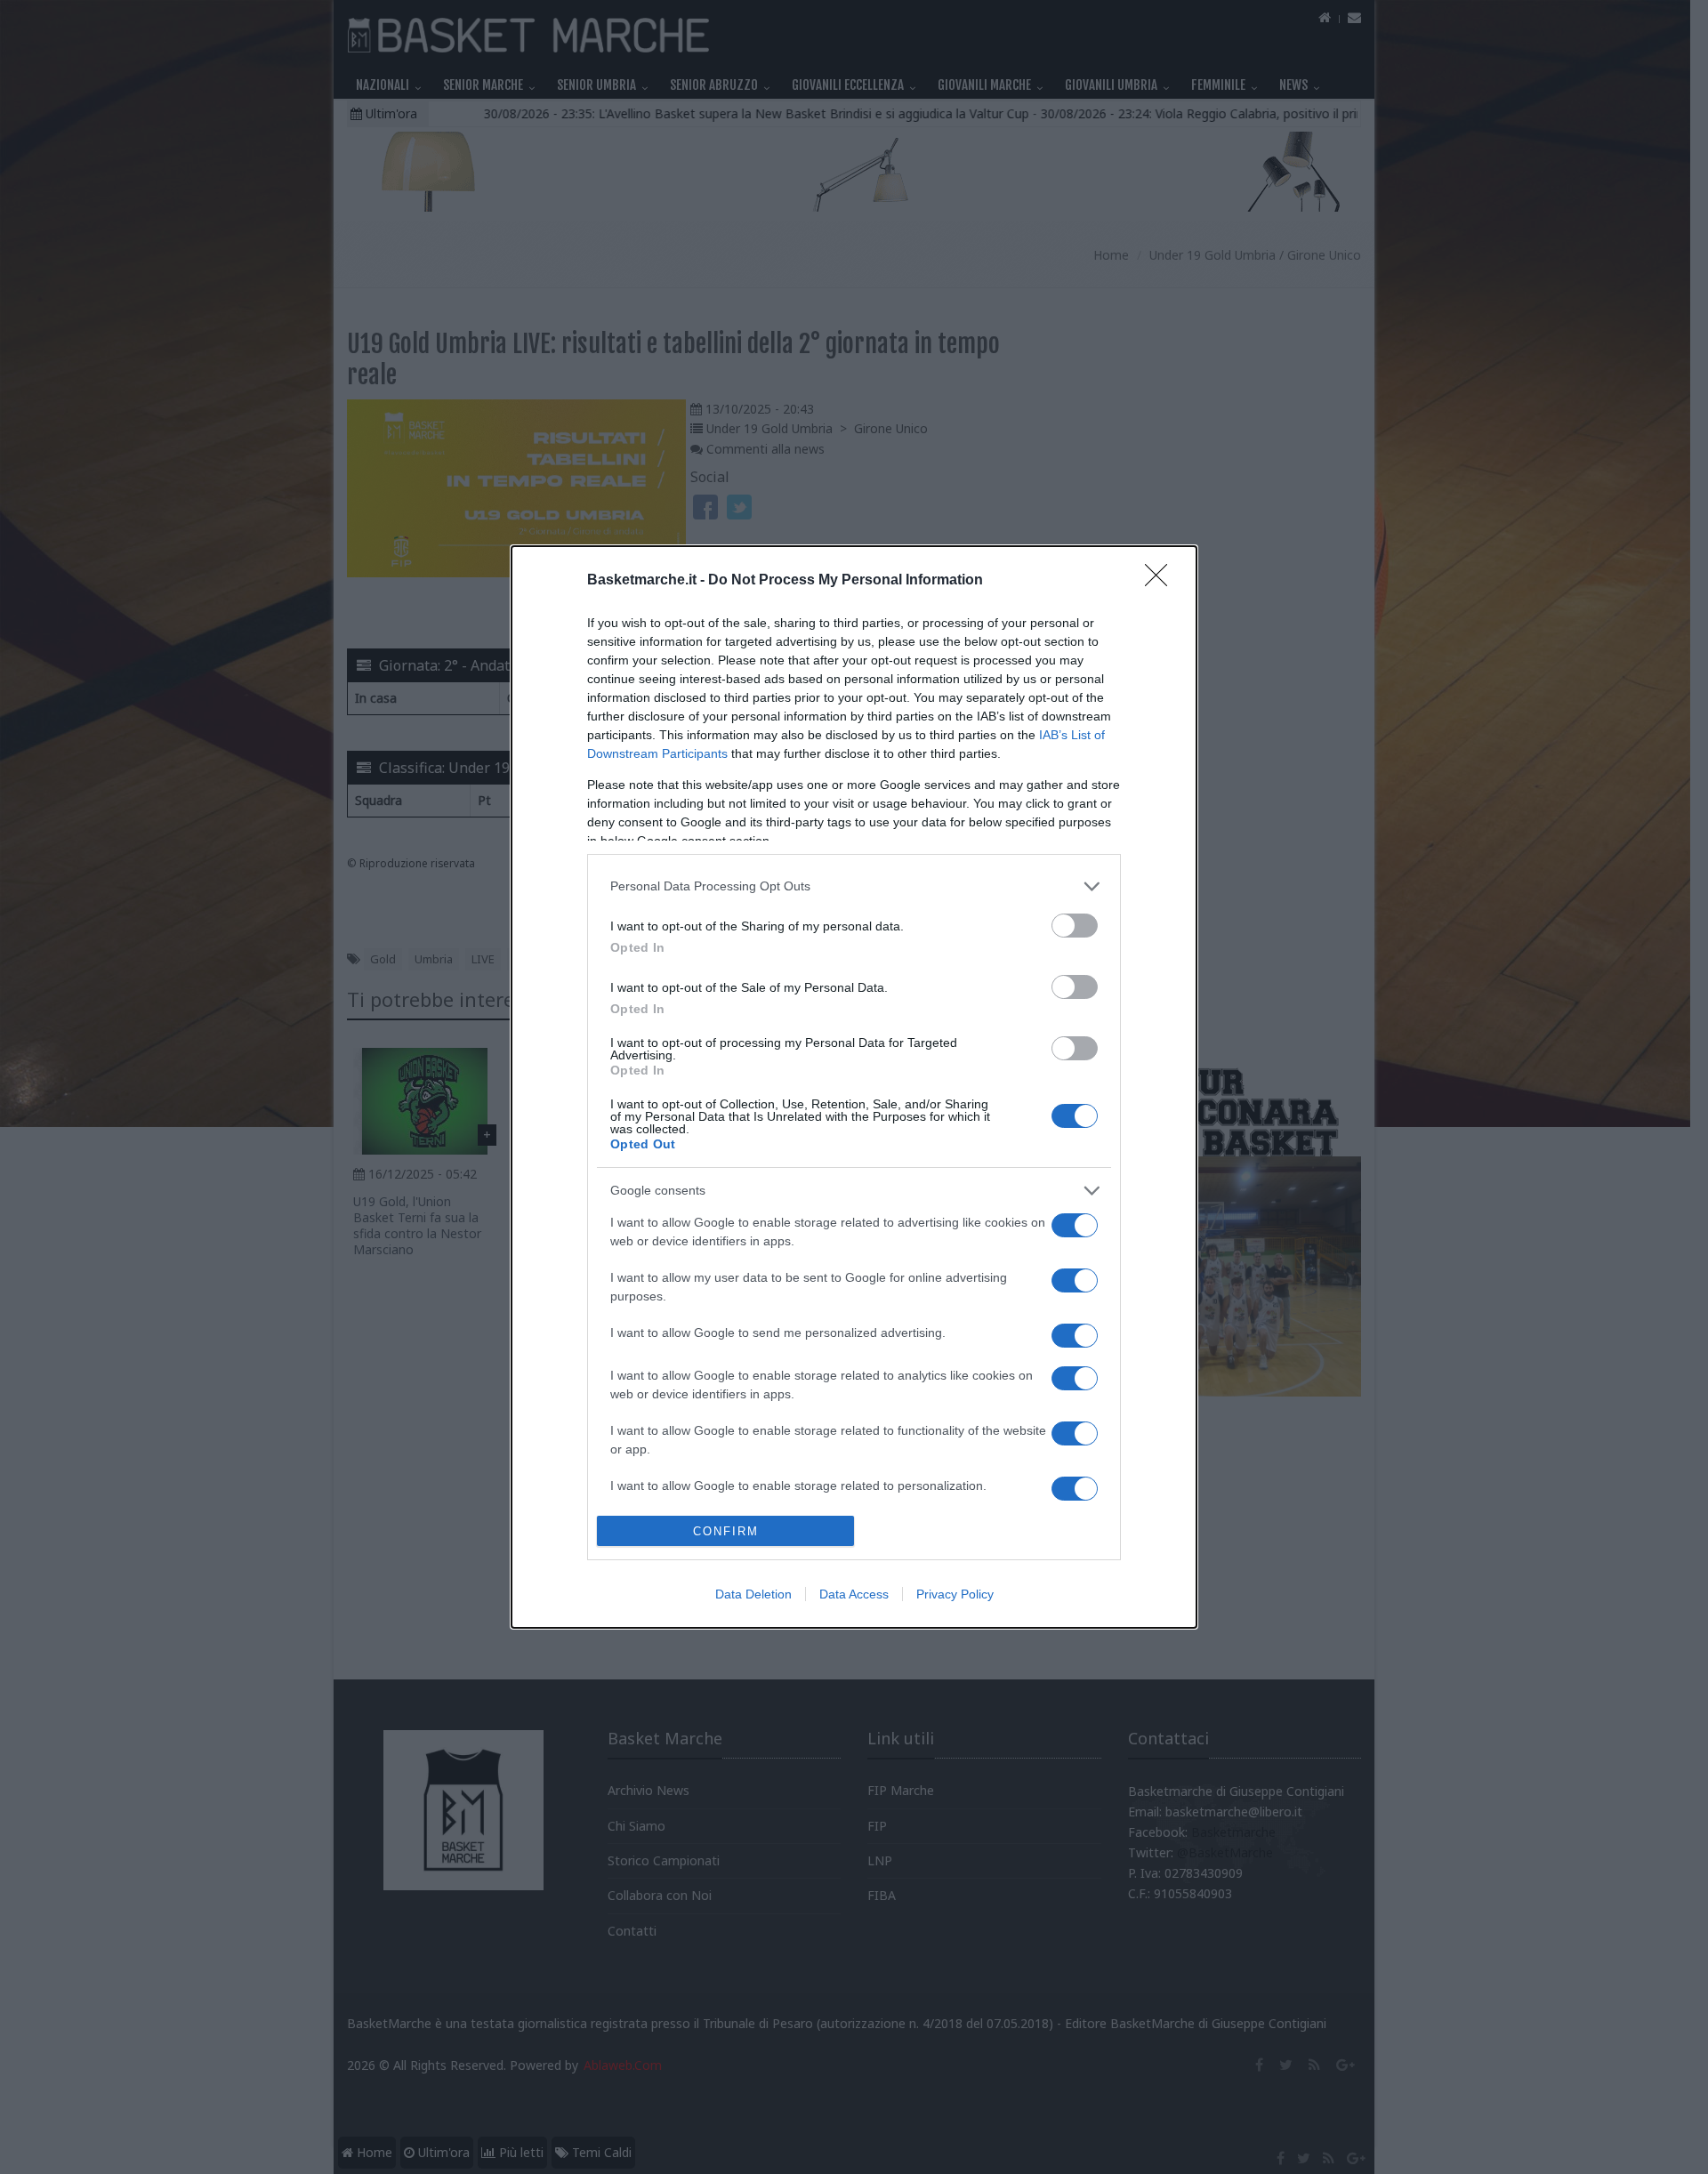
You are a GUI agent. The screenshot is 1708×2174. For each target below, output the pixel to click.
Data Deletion (753, 1594)
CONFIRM (726, 1531)
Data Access (854, 1594)
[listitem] (854, 886)
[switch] (1075, 926)
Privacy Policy (955, 1594)
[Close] (1162, 581)
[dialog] (854, 1087)
